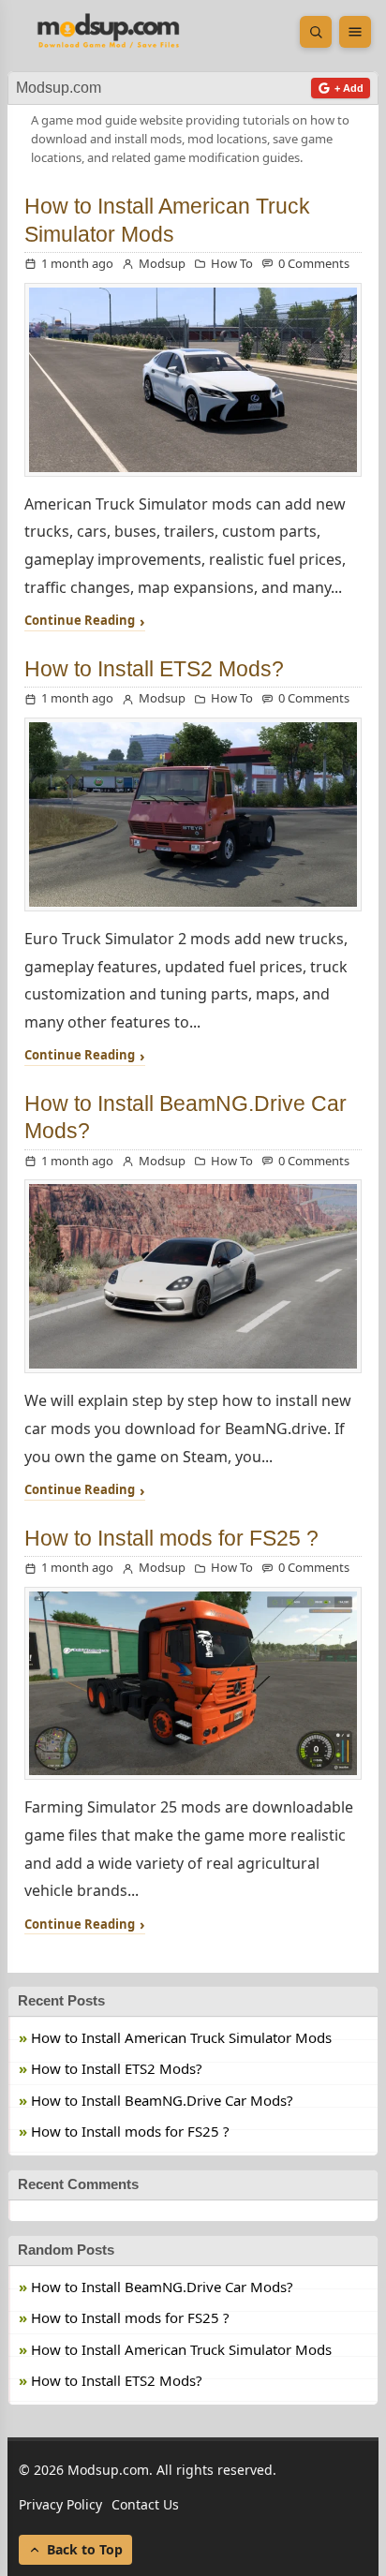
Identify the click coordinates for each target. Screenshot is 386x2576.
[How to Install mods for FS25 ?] (193, 1684)
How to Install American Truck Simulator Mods (181, 2037)
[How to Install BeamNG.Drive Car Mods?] (193, 1276)
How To (232, 263)
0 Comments (314, 263)
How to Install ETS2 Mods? (154, 669)
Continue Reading (80, 621)
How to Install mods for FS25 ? (171, 1538)
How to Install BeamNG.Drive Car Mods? (162, 2100)
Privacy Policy (60, 2504)
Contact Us (145, 2504)
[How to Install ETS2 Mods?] (193, 814)
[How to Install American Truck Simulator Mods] (193, 380)
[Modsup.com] (109, 32)
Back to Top (85, 2549)
